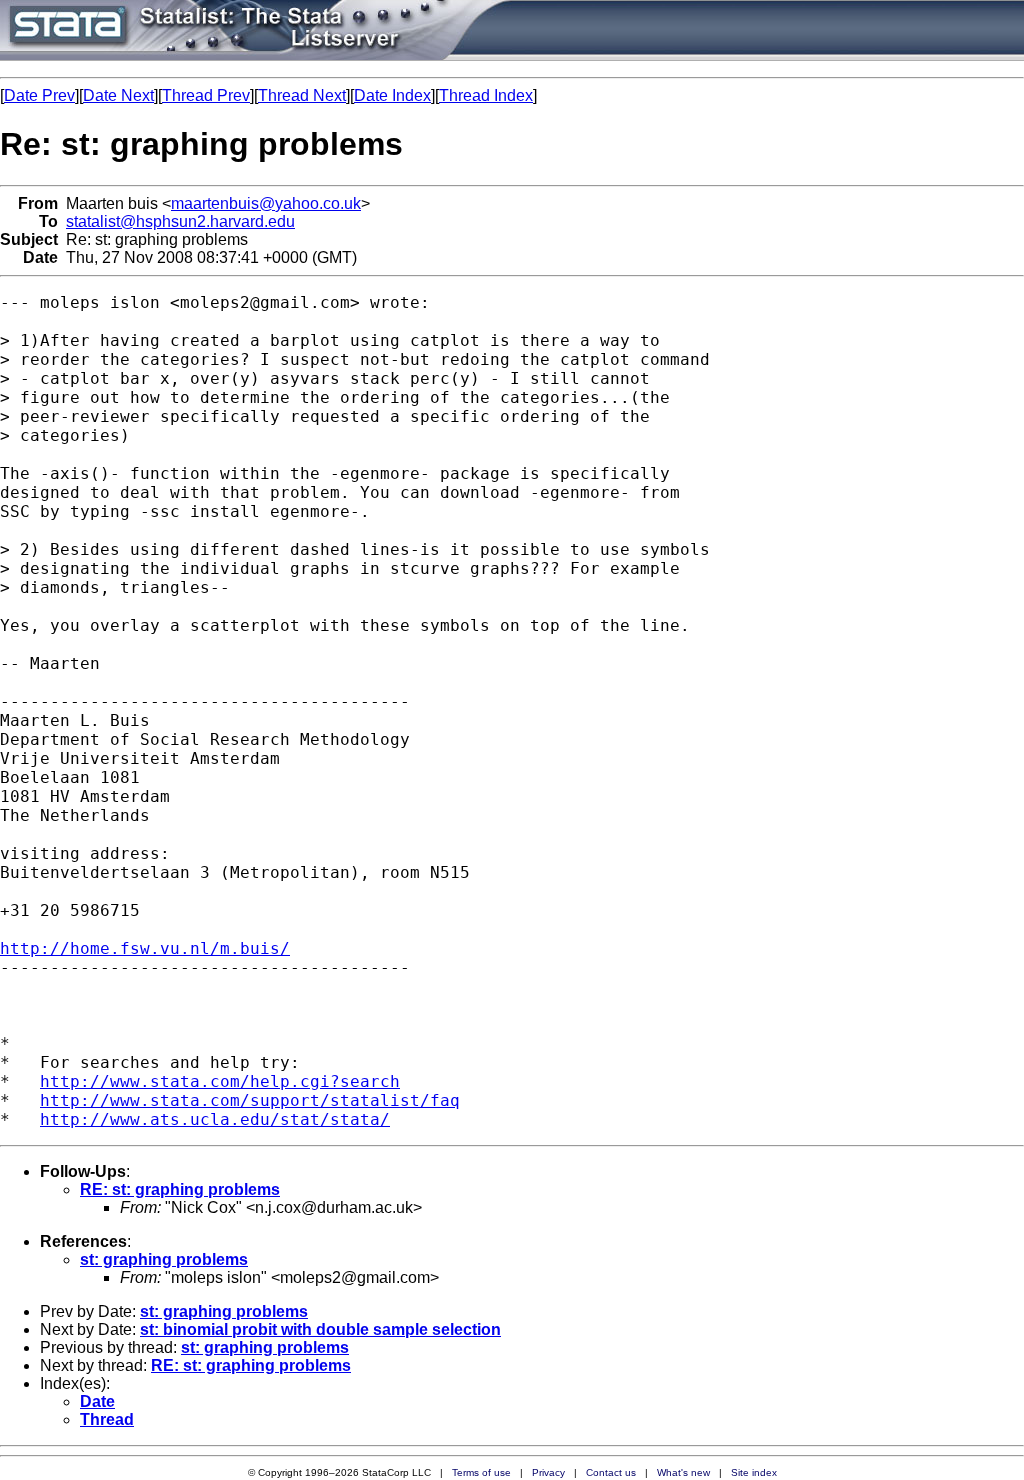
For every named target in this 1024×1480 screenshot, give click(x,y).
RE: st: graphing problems (180, 1189)
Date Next (118, 95)
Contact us (611, 1472)
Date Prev (39, 95)
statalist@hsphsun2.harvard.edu (180, 221)
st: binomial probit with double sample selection (320, 1329)
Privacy (548, 1472)
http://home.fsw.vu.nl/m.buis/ (145, 948)
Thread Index (486, 95)
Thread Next (302, 95)
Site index (754, 1472)
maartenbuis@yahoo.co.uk (266, 203)
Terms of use (481, 1472)
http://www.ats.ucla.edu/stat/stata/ (215, 1119)
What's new (683, 1472)
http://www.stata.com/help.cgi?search (220, 1081)
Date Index (392, 95)
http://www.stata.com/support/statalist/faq (250, 1100)
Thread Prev (206, 95)
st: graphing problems (164, 1259)
